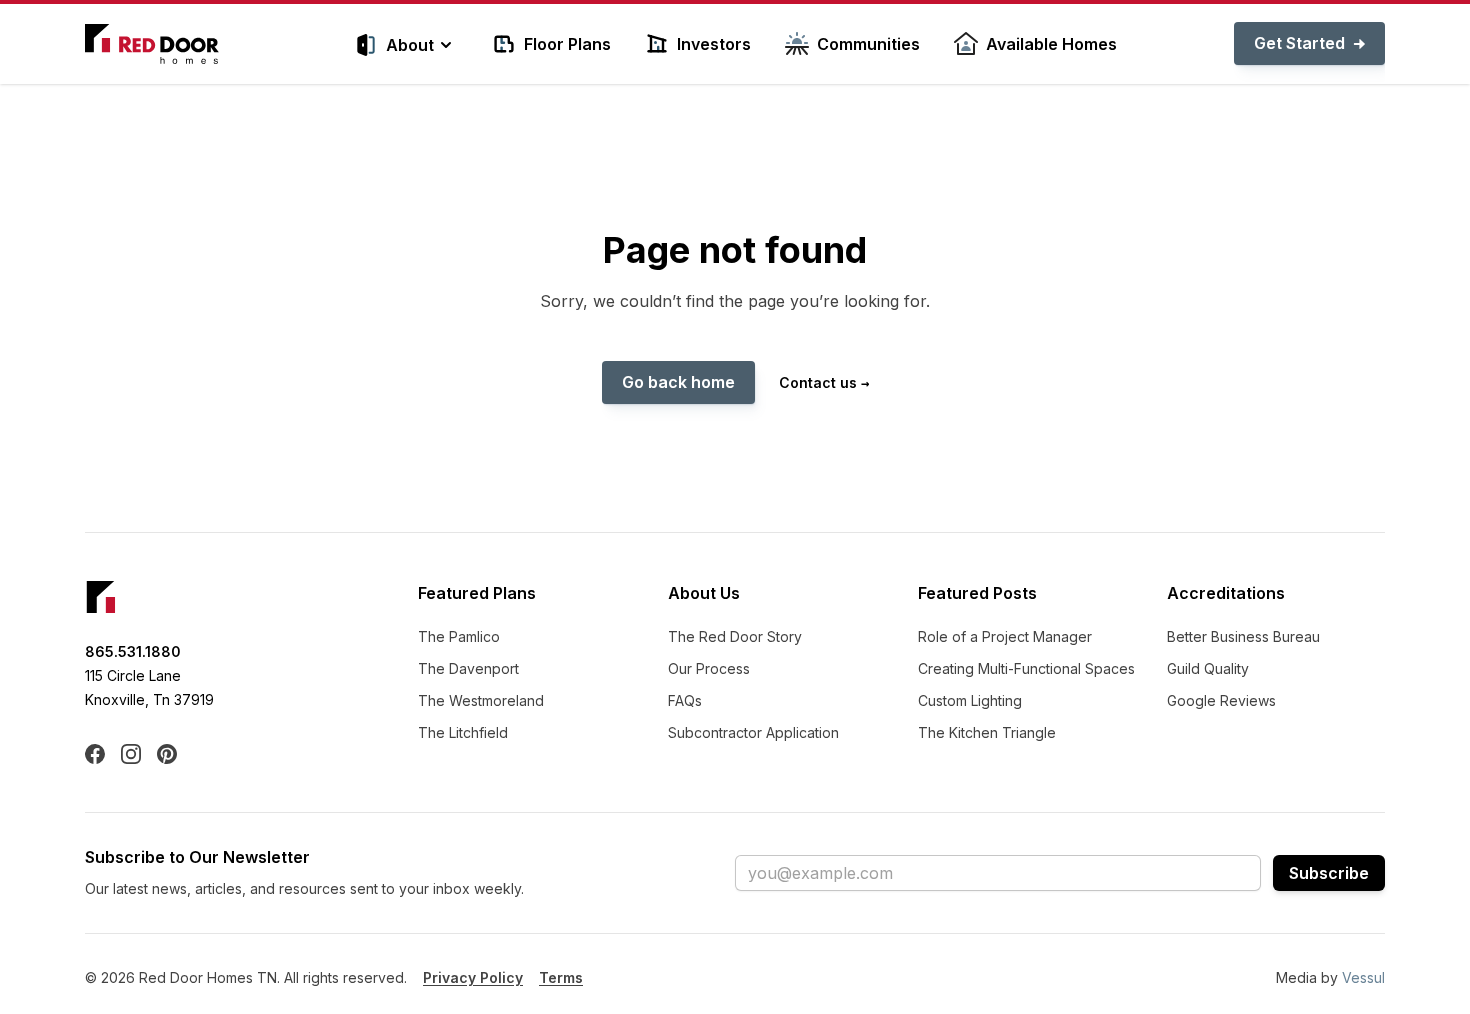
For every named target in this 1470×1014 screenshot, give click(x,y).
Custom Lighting (970, 700)
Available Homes (1051, 44)
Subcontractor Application (753, 732)
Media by (1330, 977)
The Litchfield (463, 732)
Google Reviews (1221, 700)
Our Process (709, 668)
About (410, 45)
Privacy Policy (473, 977)
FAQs (685, 700)
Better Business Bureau (1243, 636)
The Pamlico (459, 636)
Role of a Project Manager (1005, 636)
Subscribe (1329, 873)
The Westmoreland (481, 700)
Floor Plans (567, 44)
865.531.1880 (133, 651)
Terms (561, 977)
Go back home (678, 382)
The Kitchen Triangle (987, 732)
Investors (714, 44)
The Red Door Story (735, 636)
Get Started (1299, 43)
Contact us (824, 382)
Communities (868, 44)
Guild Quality (1208, 668)
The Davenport (468, 668)
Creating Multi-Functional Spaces (1026, 668)
